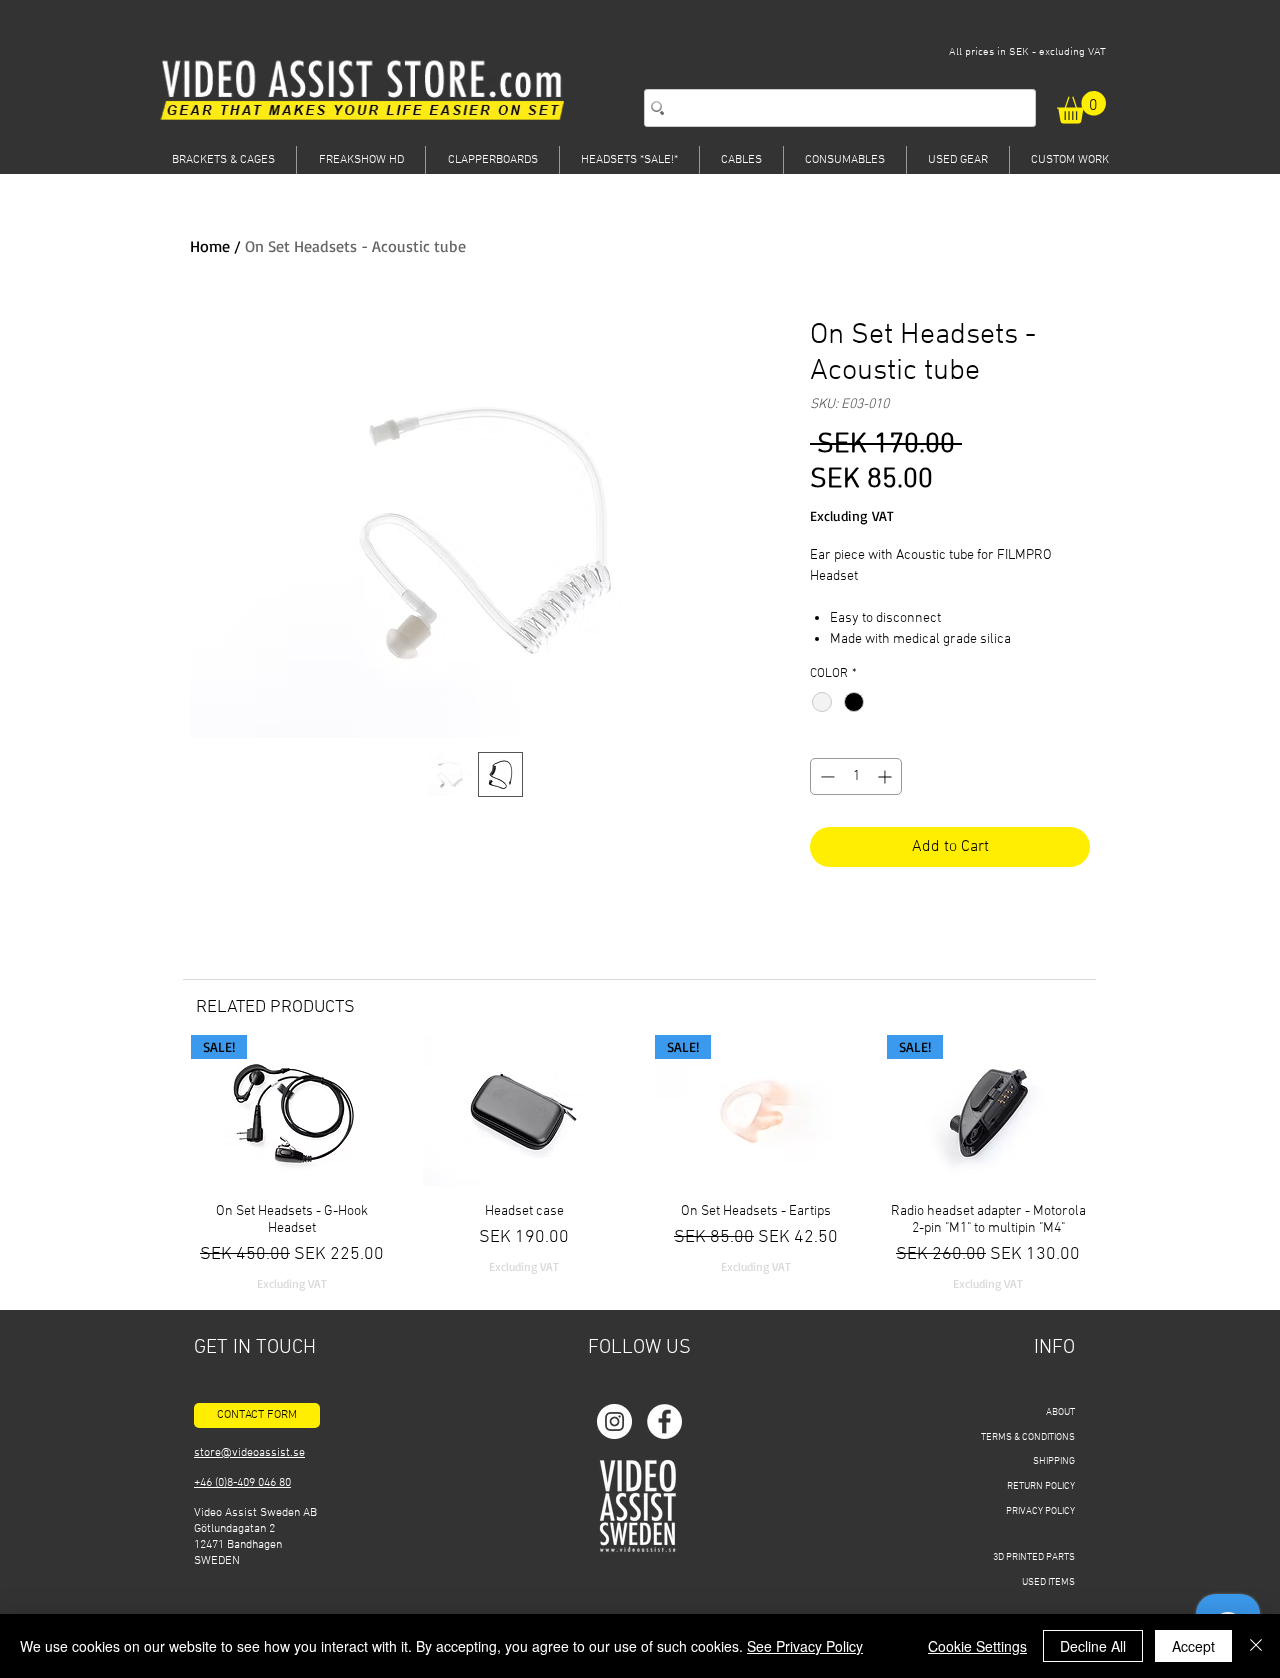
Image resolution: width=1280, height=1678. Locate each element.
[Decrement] (825, 776)
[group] (640, 1163)
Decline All (1093, 1646)
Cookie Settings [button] (977, 1646)
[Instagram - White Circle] (614, 1421)
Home (210, 246)
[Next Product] (1118, 1110)
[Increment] (886, 776)
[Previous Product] (162, 1110)
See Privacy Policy (805, 1646)
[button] (1081, 107)
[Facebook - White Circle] (664, 1421)
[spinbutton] (856, 776)
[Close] (1256, 1646)
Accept (1193, 1646)
